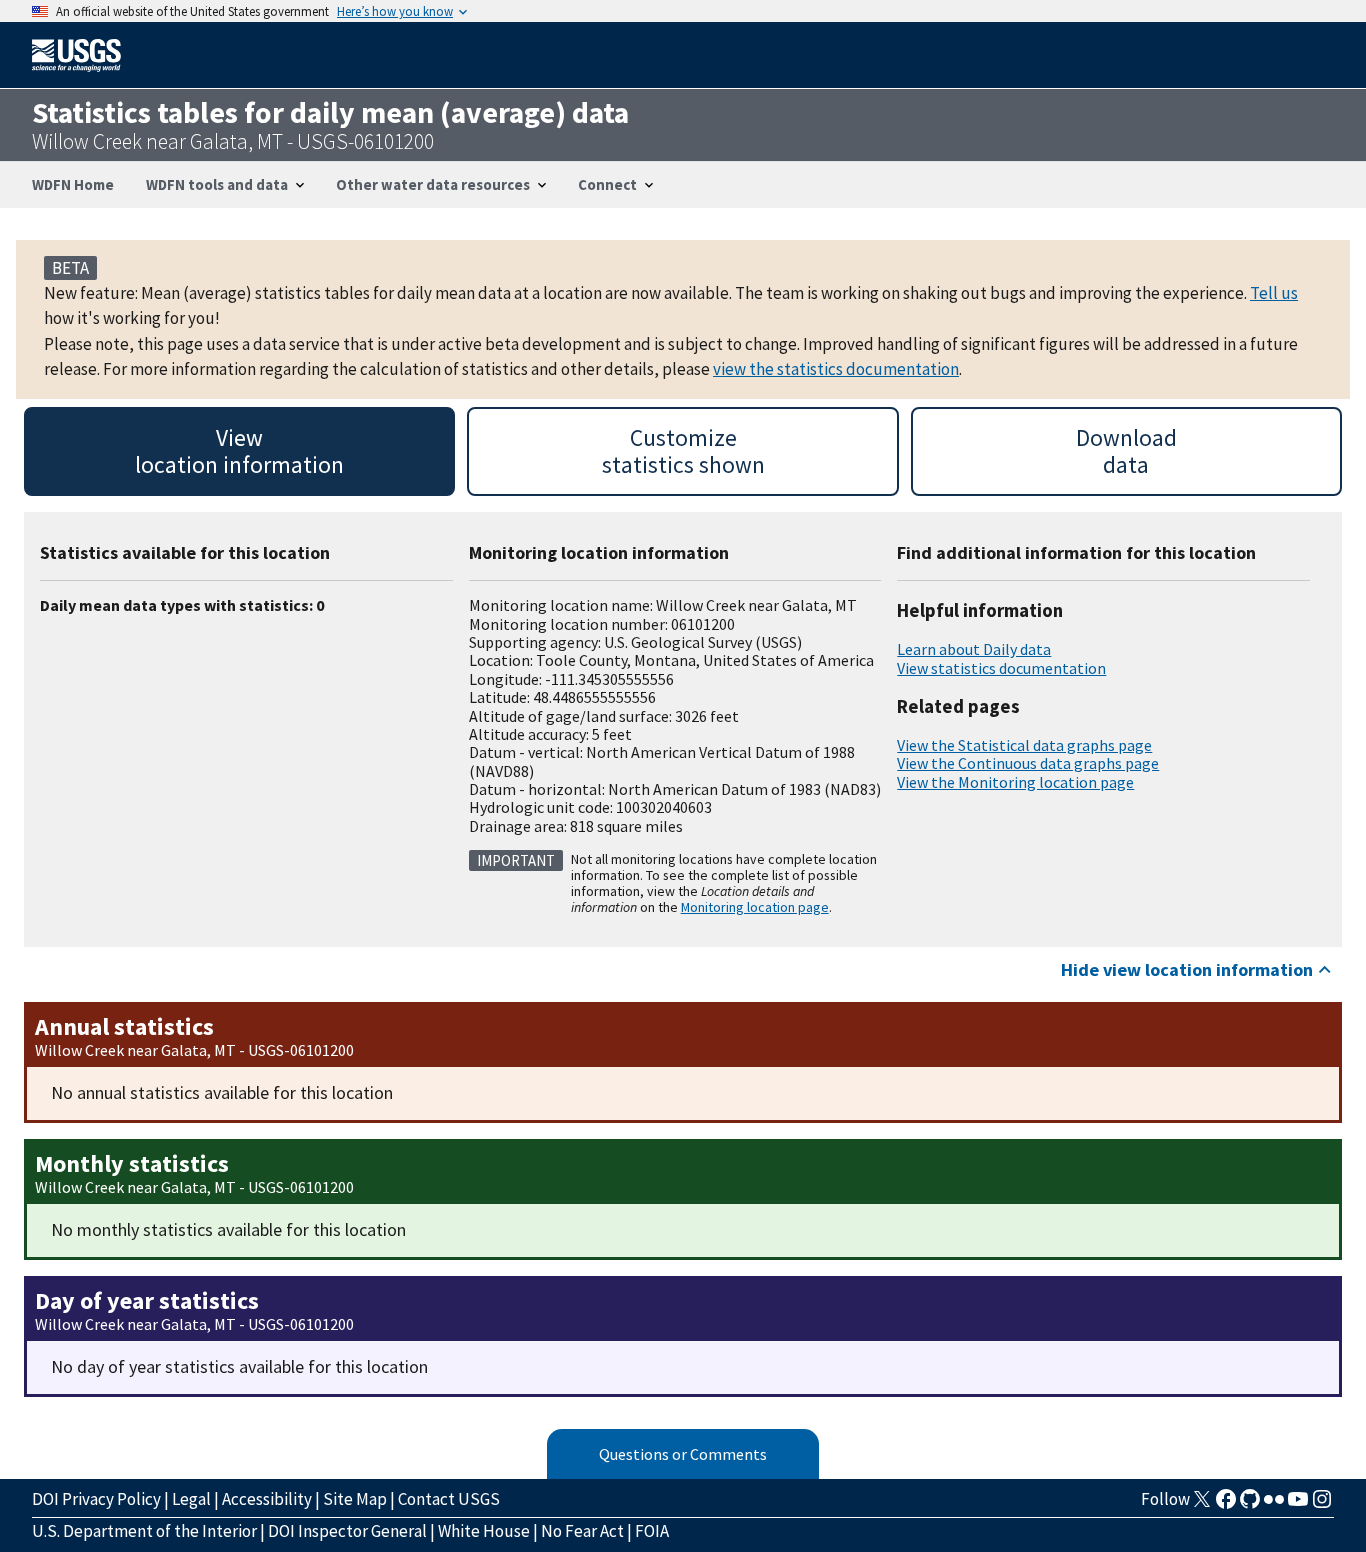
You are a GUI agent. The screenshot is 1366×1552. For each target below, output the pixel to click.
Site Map (355, 1499)
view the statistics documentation (836, 369)
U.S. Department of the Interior (144, 1531)
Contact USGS (449, 1499)
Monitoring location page (755, 907)
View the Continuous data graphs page (1028, 763)
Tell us (1274, 293)
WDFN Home (73, 184)
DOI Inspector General (347, 1531)
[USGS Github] (1250, 1505)
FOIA (652, 1531)
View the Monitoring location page (1015, 782)
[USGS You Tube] (1298, 1505)
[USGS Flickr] (1274, 1505)
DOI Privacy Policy (96, 1499)
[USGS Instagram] (1322, 1505)
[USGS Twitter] (1202, 1505)
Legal (191, 1499)
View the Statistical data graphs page (1024, 745)
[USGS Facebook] (1226, 1505)
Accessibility (267, 1499)
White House (484, 1531)
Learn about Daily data (974, 649)
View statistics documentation (1001, 668)
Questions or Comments (683, 1454)
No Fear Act (582, 1531)
